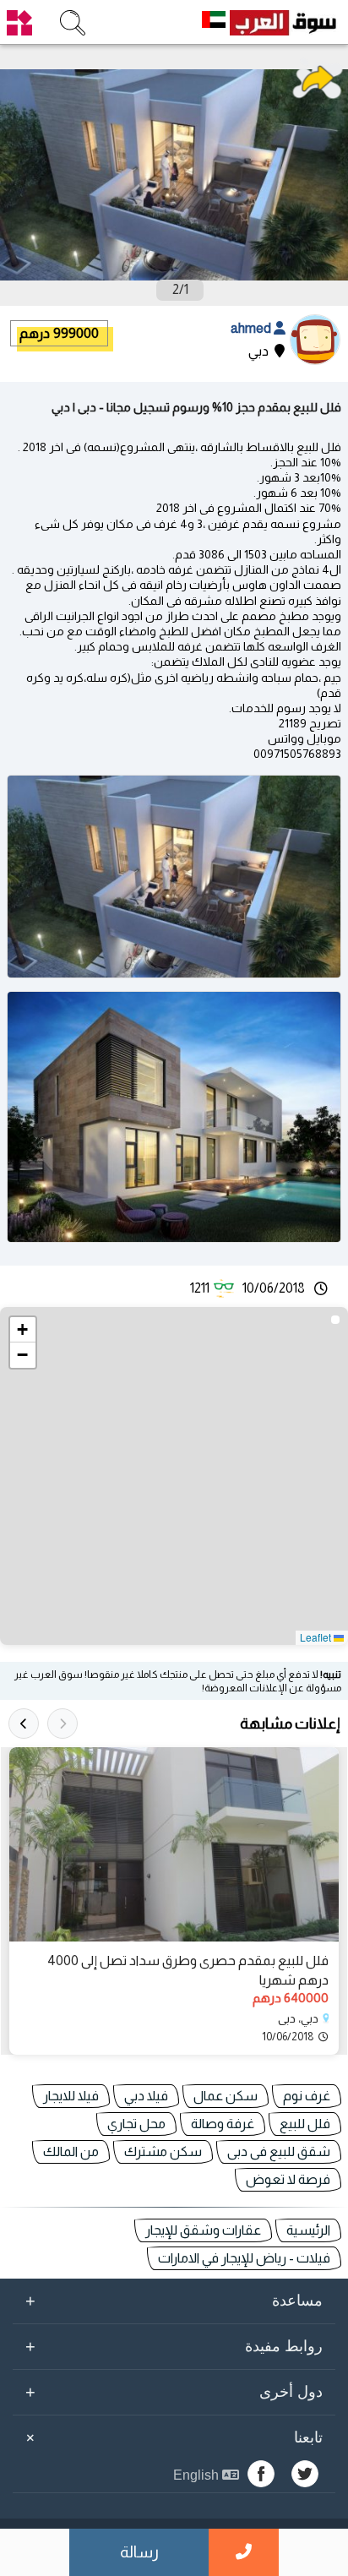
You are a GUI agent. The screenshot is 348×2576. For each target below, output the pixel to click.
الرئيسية (308, 2230)
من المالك (71, 2151)
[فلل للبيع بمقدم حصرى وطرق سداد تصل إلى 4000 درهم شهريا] (174, 1844)
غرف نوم (307, 2096)
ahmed (252, 328)
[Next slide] (24, 1724)
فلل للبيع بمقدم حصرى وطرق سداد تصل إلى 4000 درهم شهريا (188, 1970)
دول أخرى (174, 2392)
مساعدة (174, 2301)
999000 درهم (59, 333)
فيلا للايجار (71, 2096)
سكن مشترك (163, 2151)
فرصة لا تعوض (288, 2179)
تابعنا (171, 2437)
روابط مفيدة (174, 2346)
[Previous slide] (63, 1724)
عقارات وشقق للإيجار (203, 2230)
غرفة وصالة (223, 2124)
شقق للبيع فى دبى (279, 2151)
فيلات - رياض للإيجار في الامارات (244, 2258)
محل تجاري (136, 2124)
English (198, 2475)
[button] (23, 1330)
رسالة (139, 2552)
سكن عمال (226, 2096)
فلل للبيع (305, 2124)
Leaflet (317, 1637)
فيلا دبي (146, 2096)
